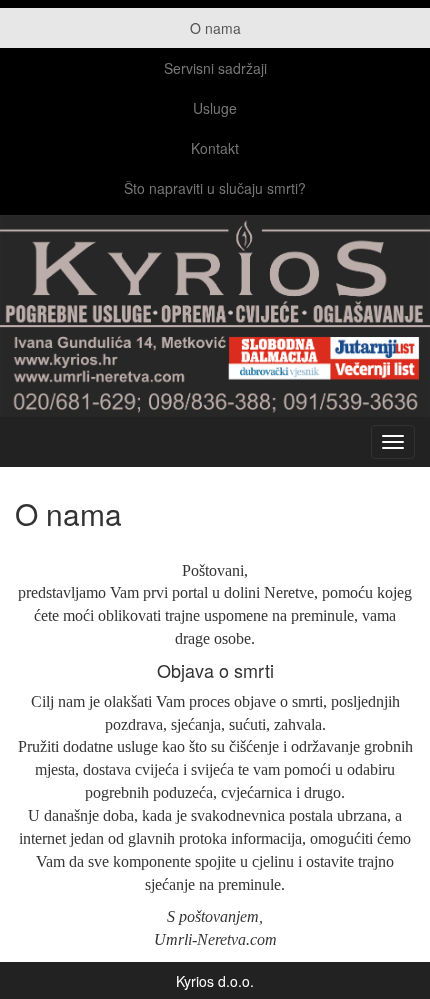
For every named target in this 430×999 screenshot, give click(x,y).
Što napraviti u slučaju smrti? (215, 188)
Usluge (215, 108)
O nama (215, 28)
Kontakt (215, 148)
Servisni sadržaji (215, 68)
